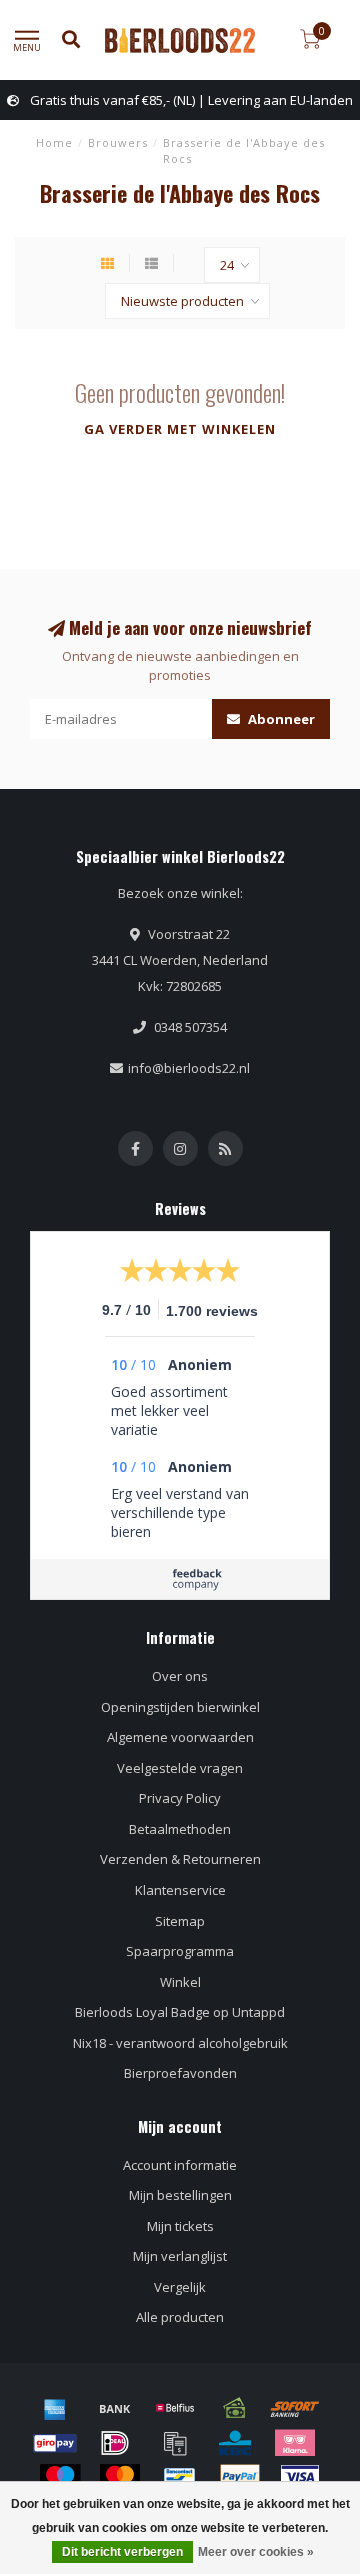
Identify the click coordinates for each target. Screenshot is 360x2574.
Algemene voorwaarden (180, 1737)
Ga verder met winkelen (180, 429)
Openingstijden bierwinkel (180, 1707)
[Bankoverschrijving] (115, 2408)
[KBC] (235, 2443)
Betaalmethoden (180, 1829)
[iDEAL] (115, 2443)
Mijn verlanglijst (180, 2256)
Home (54, 142)
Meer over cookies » (256, 2552)
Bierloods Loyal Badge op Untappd (180, 2012)
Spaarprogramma (180, 1951)
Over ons (180, 1676)
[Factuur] (175, 2443)
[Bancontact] (180, 2477)
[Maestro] (60, 2477)
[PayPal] (240, 2477)
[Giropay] (55, 2443)
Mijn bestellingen (180, 2195)
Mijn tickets (180, 2226)
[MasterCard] (120, 2477)
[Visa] (300, 2477)
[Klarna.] (295, 2443)
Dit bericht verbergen (122, 2552)
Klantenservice (180, 1890)
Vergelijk (180, 2287)
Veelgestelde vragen (180, 1768)
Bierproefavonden (180, 2073)
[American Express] (55, 2408)
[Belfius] (175, 2408)
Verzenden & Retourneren (180, 1859)
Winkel (180, 1982)
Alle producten (180, 2317)
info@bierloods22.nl (189, 1068)
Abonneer (280, 719)
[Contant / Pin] (235, 2408)
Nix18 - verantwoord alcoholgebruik (180, 2043)
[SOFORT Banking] (295, 2408)
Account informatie (180, 2165)
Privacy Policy (180, 1798)
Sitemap (180, 1921)
